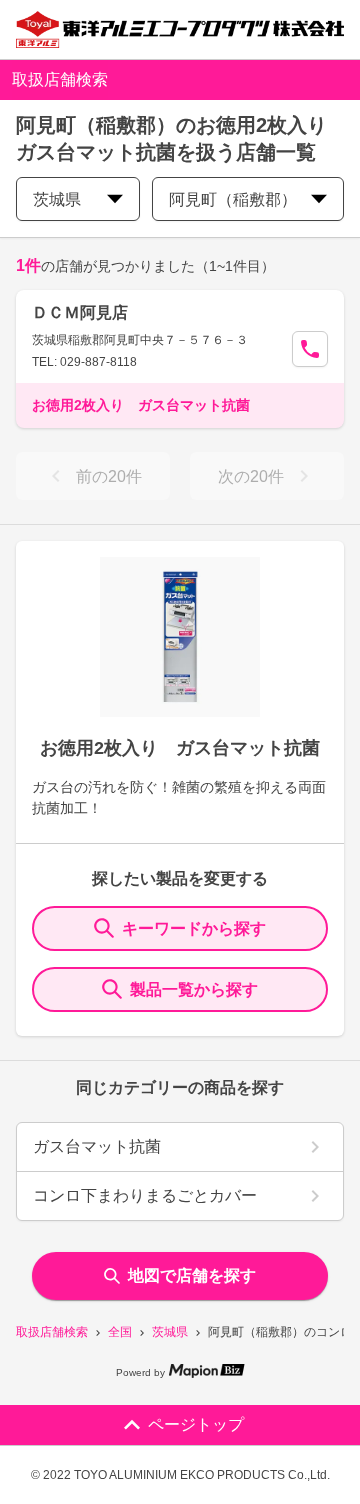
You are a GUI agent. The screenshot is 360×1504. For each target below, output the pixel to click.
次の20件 (251, 476)
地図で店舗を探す (192, 1275)
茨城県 (170, 1332)
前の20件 (109, 476)
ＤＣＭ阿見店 (80, 312)
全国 (120, 1332)
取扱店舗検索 (52, 1332)
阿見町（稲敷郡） (233, 199)
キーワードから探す (194, 928)
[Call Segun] (310, 349)
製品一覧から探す (194, 989)
